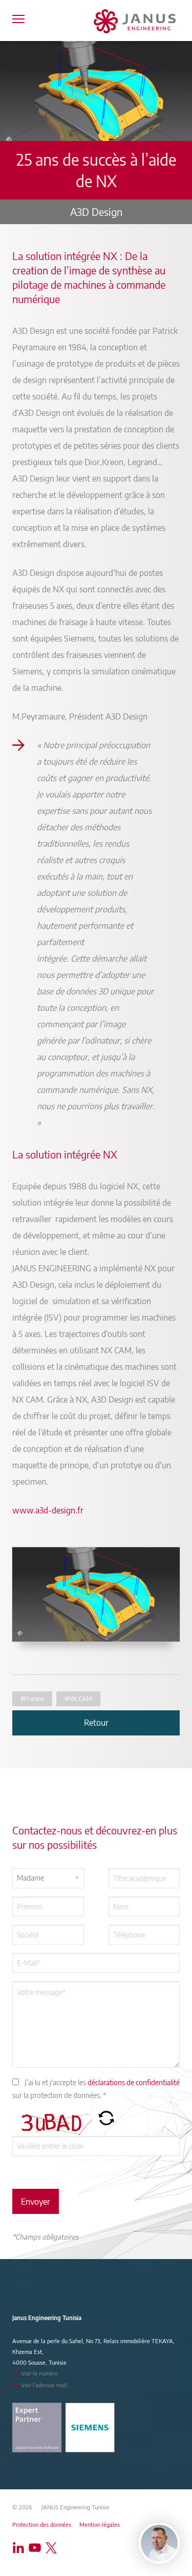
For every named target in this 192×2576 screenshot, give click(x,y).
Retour (96, 1723)
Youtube (37, 2548)
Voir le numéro (39, 2373)
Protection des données (42, 2524)
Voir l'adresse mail (44, 2385)
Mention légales (100, 2524)
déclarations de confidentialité (134, 2082)
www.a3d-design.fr (48, 1510)
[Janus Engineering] (135, 21)
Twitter (53, 2548)
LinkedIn (20, 2548)
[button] (106, 2122)
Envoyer (36, 2202)
